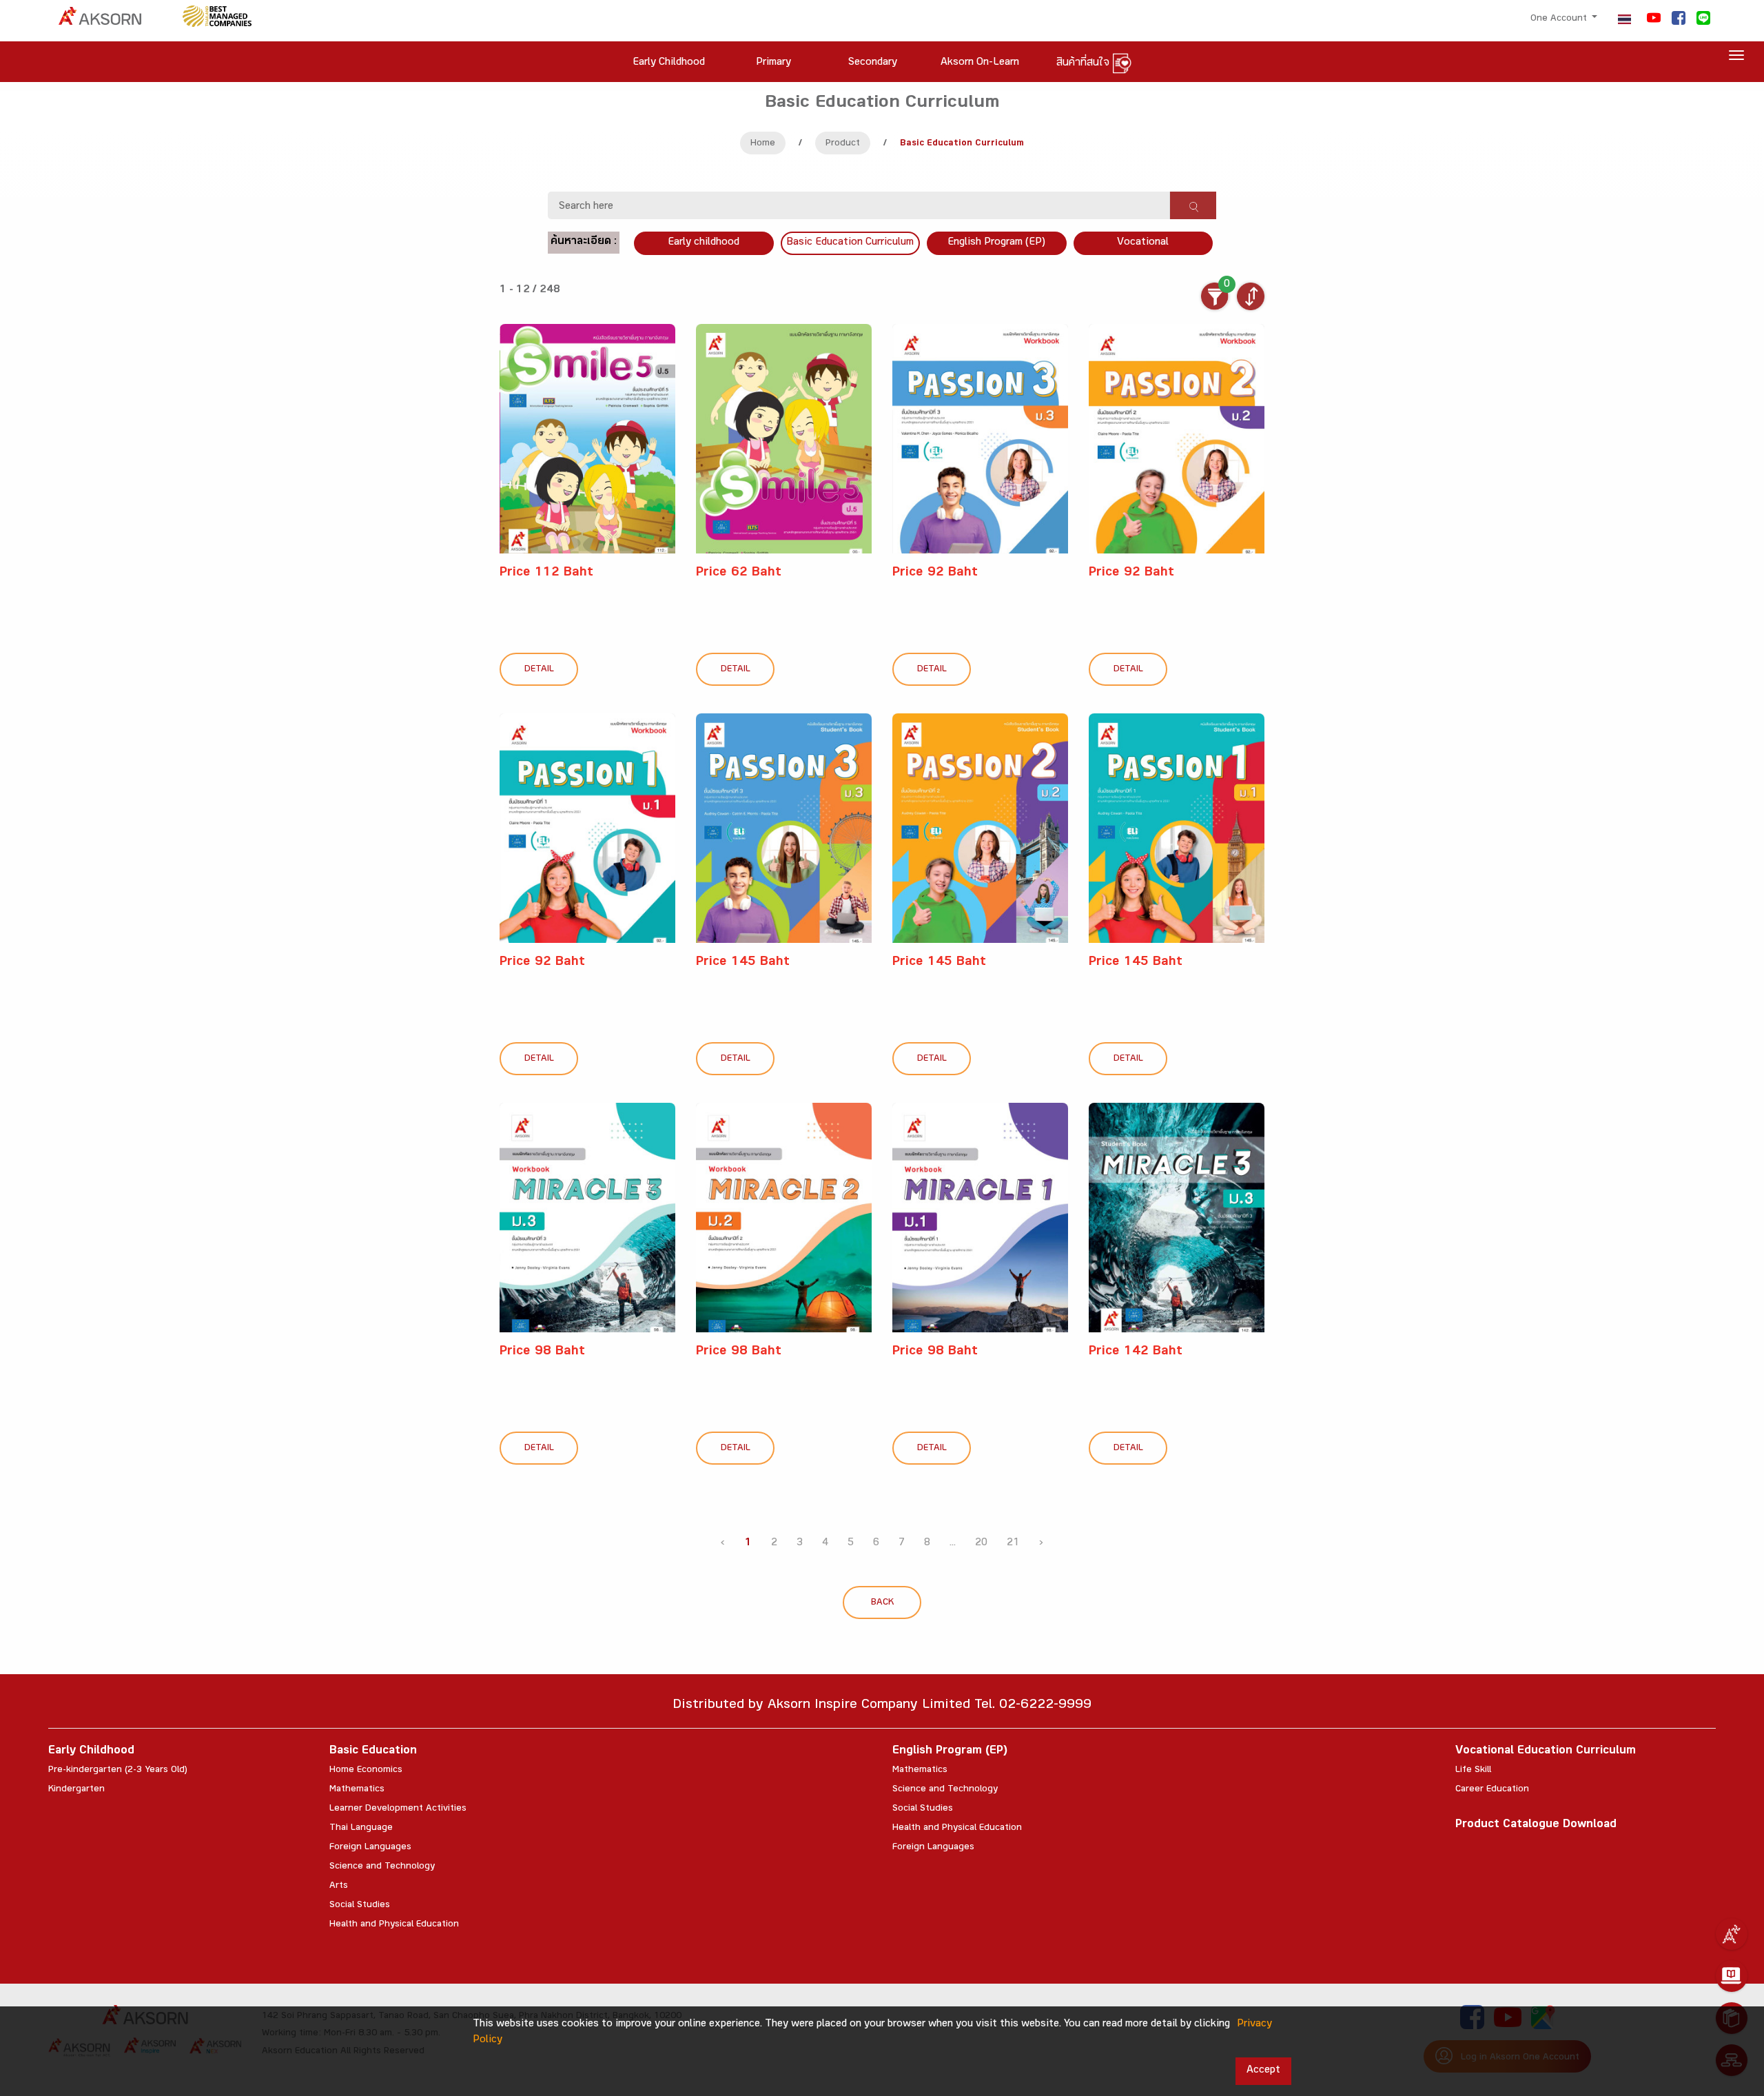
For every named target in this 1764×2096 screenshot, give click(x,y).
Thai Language (361, 1829)
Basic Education (373, 1752)
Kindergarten (76, 1790)
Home (763, 144)
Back (882, 1603)
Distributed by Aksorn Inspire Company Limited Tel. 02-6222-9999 (882, 1706)
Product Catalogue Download (1536, 1825)
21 (1013, 1544)
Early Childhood (91, 1752)
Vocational (1143, 243)
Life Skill (1473, 1771)
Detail (539, 670)
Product (843, 144)
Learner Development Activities (398, 1809)
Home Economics (366, 1771)
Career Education (1492, 1790)
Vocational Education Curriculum (1546, 1752)
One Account (1560, 19)
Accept (1263, 2071)
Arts (339, 1886)
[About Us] (1732, 1934)
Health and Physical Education (394, 1925)
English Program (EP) (996, 243)
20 (981, 1544)
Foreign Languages (370, 1848)
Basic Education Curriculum (850, 243)
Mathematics (357, 1790)
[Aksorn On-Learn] (1732, 1976)
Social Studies (360, 1906)
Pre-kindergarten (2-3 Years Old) (118, 1771)
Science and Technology (382, 1867)
